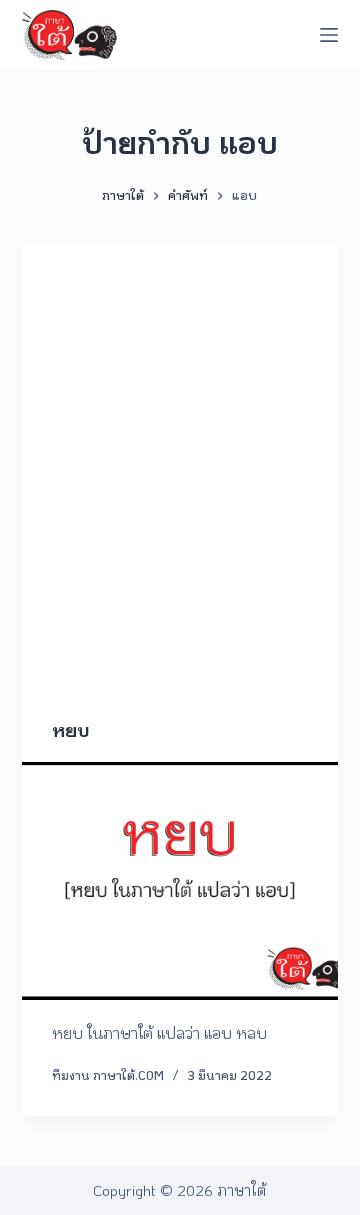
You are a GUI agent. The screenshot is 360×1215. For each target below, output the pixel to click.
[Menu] (329, 35)
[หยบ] (180, 881)
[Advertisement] (180, 509)
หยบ (71, 730)
